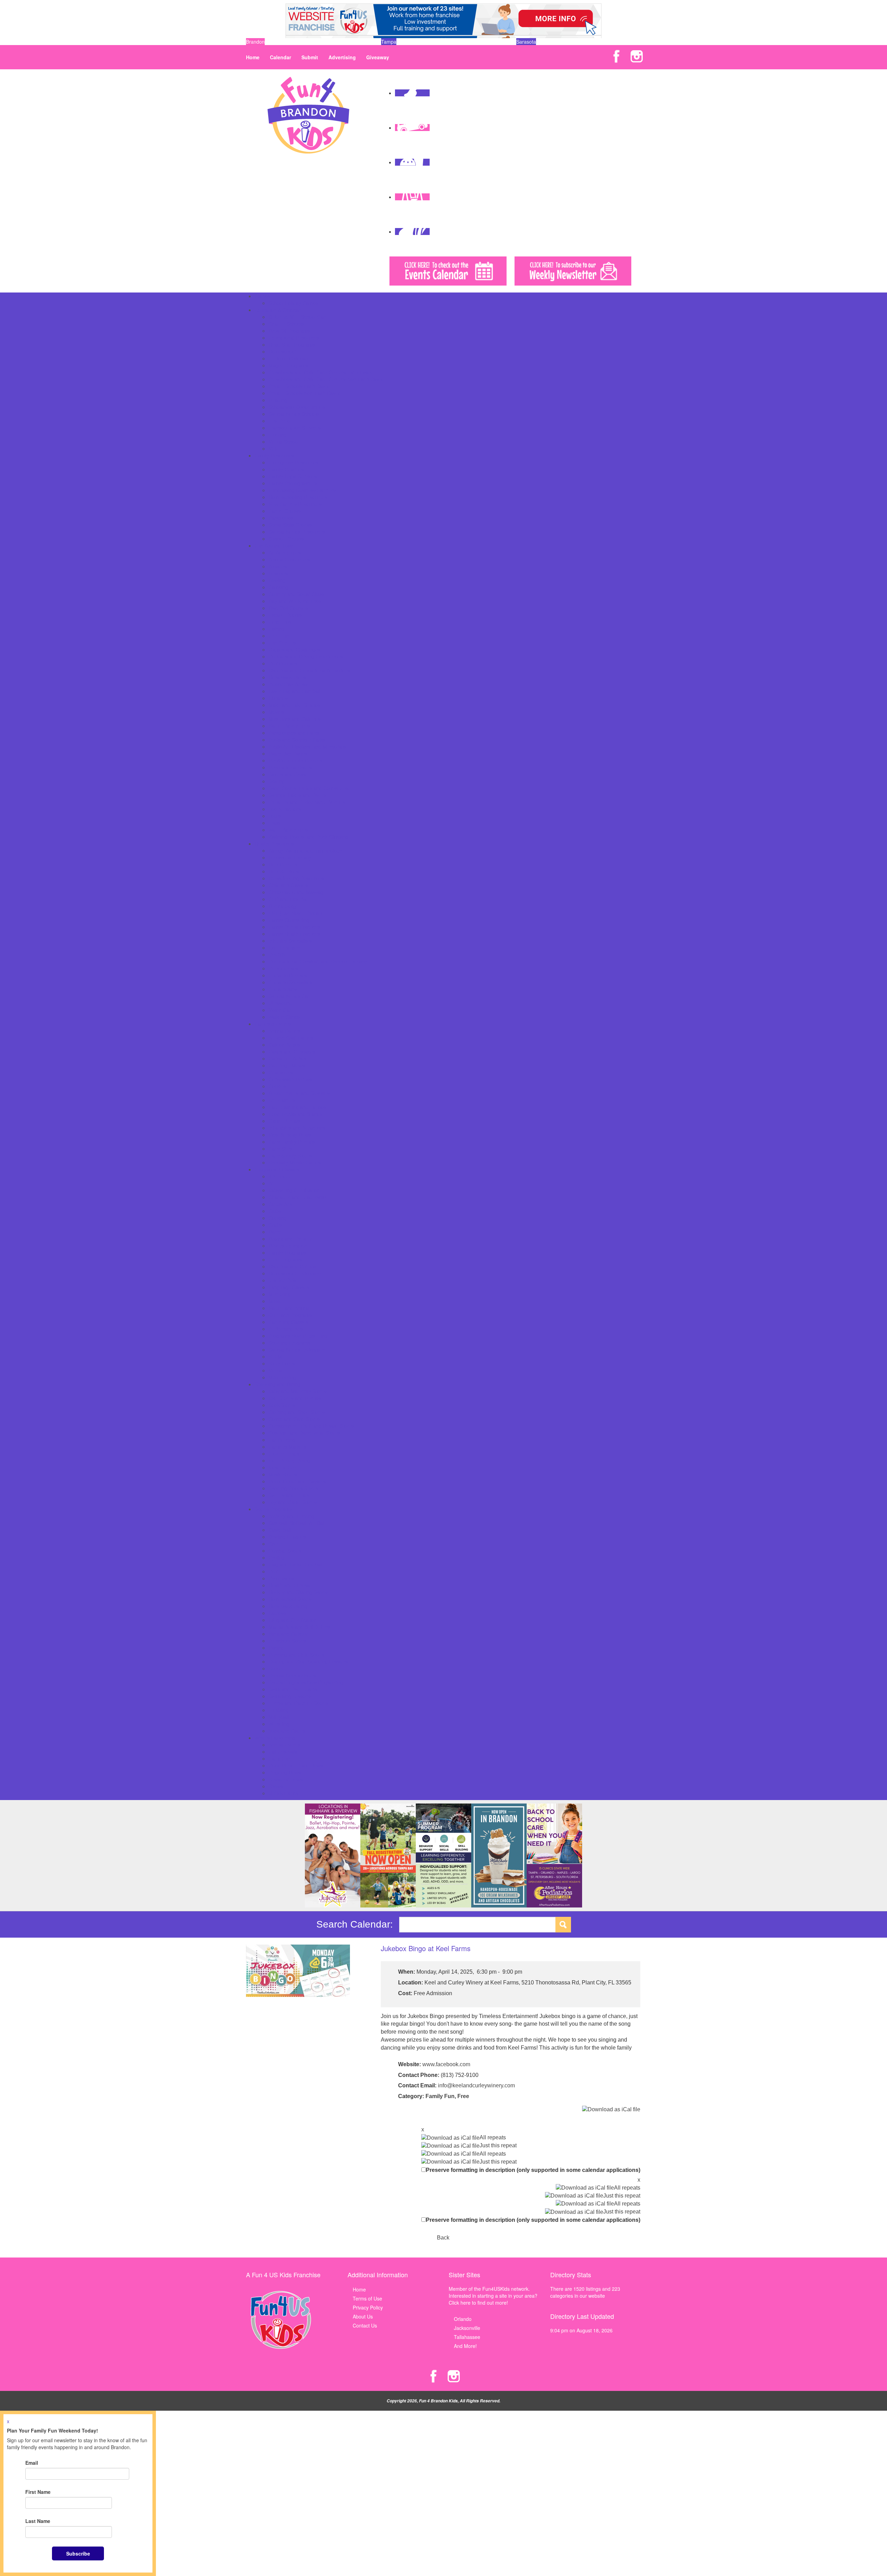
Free (463, 2096)
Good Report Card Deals (296, 1765)
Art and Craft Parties (291, 1038)
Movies (276, 712)
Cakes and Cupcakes (292, 1051)
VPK (273, 448)
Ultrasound (280, 1003)
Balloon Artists (284, 1045)
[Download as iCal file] (611, 2109)
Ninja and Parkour (288, 1634)
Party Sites (280, 1149)
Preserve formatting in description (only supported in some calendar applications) (533, 2170)
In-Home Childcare (289, 358)
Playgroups (281, 518)
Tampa (389, 42)
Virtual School (284, 442)
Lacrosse (279, 1613)
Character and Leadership (297, 1197)
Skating (277, 781)
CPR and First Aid (288, 899)
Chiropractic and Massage (297, 892)
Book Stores (282, 1405)
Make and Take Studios (294, 705)
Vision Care (281, 1010)
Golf (273, 1571)
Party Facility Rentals (292, 1142)
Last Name (38, 2521)
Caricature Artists (287, 1058)
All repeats (493, 2137)
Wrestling (279, 1724)
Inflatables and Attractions (297, 1128)
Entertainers (282, 1100)
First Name (38, 2492)
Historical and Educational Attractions (309, 670)
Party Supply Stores (290, 1155)
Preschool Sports (287, 1641)
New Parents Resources (295, 504)
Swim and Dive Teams (293, 1689)
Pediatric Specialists (290, 982)
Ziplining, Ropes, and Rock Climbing (308, 837)
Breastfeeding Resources (296, 878)
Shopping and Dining (278, 1384)
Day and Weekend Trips (295, 601)
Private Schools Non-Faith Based (305, 393)
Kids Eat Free (283, 1467)
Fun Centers (282, 643)
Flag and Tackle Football (296, 1564)
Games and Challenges (294, 649)
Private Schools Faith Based (299, 386)
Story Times (282, 1363)
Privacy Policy (368, 2307)
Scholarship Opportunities (297, 407)
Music (275, 1301)
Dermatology (283, 906)
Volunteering (282, 1377)
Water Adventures (288, 830)
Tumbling (279, 1710)
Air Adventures (285, 552)
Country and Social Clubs (296, 594)
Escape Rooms (285, 615)
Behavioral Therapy (290, 857)
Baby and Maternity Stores (298, 1391)
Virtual (275, 1370)
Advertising (342, 57)
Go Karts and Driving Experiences (306, 656)
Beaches (278, 573)
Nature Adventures (289, 726)
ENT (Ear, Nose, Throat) (295, 913)
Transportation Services (295, 428)
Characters (281, 1072)
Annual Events (284, 1745)
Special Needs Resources (297, 532)
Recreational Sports (290, 767)
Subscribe (78, 2553)
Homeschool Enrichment (295, 1273)
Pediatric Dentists (288, 975)
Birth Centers (283, 864)
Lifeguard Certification (293, 1620)
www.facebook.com (446, 2064)
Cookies (277, 1086)
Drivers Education (288, 1246)
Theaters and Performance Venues (307, 802)
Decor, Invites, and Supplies (299, 1093)
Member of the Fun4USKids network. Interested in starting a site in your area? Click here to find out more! (493, 2296)
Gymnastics (281, 1578)
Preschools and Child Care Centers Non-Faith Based (326, 379)
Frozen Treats (284, 1453)
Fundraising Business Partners (302, 490)
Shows (276, 1786)
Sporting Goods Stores (293, 1488)
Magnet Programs (288, 365)
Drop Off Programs (289, 331)
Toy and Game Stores (293, 1502)
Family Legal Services (293, 476)
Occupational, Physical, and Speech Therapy (318, 961)
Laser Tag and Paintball (295, 691)
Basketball (280, 1530)
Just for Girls (282, 1280)
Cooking (278, 1218)
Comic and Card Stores (294, 1419)
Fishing (276, 629)
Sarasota (526, 42)
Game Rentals (284, 1121)
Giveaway (378, 57)
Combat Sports (285, 1551)
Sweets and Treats (289, 1495)
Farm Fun (279, 1758)
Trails (274, 823)
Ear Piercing (282, 1440)
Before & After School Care (298, 317)
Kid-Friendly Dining (289, 1460)
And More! (465, 2346)
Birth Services (284, 871)
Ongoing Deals (285, 1772)
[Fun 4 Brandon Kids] (308, 114)
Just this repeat (498, 2145)
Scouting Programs (289, 1343)
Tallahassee (467, 2337)
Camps (262, 296)
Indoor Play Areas (288, 684)
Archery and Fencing (291, 1516)
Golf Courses (283, 663)
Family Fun (440, 2096)
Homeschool (282, 351)
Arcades (278, 566)
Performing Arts (286, 1329)
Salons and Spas (287, 774)
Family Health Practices (294, 934)
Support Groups (286, 539)
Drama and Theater (290, 1239)
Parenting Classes (288, 1322)
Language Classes (289, 1287)
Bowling (277, 580)
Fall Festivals (283, 1752)
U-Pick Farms (283, 1793)
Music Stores (283, 1474)
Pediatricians (283, 989)
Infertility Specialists (290, 941)
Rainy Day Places (288, 753)
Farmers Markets (287, 1447)
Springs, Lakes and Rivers (297, 795)
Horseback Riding (288, 1606)
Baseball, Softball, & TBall (297, 1523)
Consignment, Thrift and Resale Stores (311, 1426)
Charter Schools (286, 324)
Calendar (280, 57)
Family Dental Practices (294, 927)
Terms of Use (367, 2298)
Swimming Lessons (290, 1696)
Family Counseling (289, 920)
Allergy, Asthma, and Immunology (305, 850)
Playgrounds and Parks (294, 733)
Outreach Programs (290, 1315)
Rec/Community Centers (295, 760)
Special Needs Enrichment (297, 1350)
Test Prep (279, 421)
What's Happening (275, 1738)
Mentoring (280, 1294)
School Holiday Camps (293, 303)
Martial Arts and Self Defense (301, 1627)
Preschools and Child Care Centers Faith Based (321, 372)
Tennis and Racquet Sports (298, 1703)
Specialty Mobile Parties (295, 1162)
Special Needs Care (290, 996)
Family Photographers (293, 483)
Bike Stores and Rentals (295, 1398)
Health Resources (274, 844)
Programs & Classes (277, 1169)
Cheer (275, 1544)
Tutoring (278, 435)
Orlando (463, 2319)
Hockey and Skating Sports (298, 1592)
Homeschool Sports (290, 1599)
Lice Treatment (285, 948)
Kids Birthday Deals (290, 1135)
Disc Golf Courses (288, 608)
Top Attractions (285, 809)
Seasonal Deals (286, 1779)
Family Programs (287, 1252)
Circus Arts (280, 1204)
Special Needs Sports (292, 1675)
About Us (363, 2316)
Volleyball (279, 1717)
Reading (278, 400)
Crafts (275, 1225)
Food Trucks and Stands (295, 1114)
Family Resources (274, 455)
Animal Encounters (289, 559)
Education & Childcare (279, 310)
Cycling (276, 1557)
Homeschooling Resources (298, 497)
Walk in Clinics (284, 1017)
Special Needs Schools (294, 414)
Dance (276, 1232)
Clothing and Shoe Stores (297, 1412)
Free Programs (285, 1259)
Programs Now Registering (298, 1336)
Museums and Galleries (295, 719)
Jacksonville (467, 2328)
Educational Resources (294, 338)
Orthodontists (283, 968)
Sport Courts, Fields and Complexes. (309, 788)
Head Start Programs (292, 344)
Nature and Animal (289, 1308)
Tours (275, 816)
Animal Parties (284, 1031)
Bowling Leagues (287, 1537)
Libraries (278, 698)
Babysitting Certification (294, 1190)
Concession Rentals (290, 1079)
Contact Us (365, 2325)
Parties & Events (273, 1024)
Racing (276, 1648)
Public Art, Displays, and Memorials (307, 746)
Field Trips (280, 622)
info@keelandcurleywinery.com (476, 2085)
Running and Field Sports (296, 1654)
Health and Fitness (289, 1585)
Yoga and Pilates (287, 1731)
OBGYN (277, 954)
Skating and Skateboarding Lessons (308, 1661)
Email (32, 2463)
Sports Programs (273, 1509)
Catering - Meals (287, 1065)
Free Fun (279, 636)
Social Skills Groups (290, 525)
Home (253, 57)
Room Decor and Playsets (297, 1481)
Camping (278, 587)
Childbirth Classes (288, 885)
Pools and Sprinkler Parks (297, 740)
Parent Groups (285, 511)
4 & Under (280, 1176)
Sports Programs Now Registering (306, 1682)
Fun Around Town (274, 545)
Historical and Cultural (293, 1266)
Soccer (276, 1668)
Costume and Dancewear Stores (304, 1433)
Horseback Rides (287, 677)
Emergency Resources (293, 462)
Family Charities (286, 469)
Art (272, 1183)
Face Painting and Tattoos (297, 1107)
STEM (275, 1356)
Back (443, 2238)
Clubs (275, 1211)
